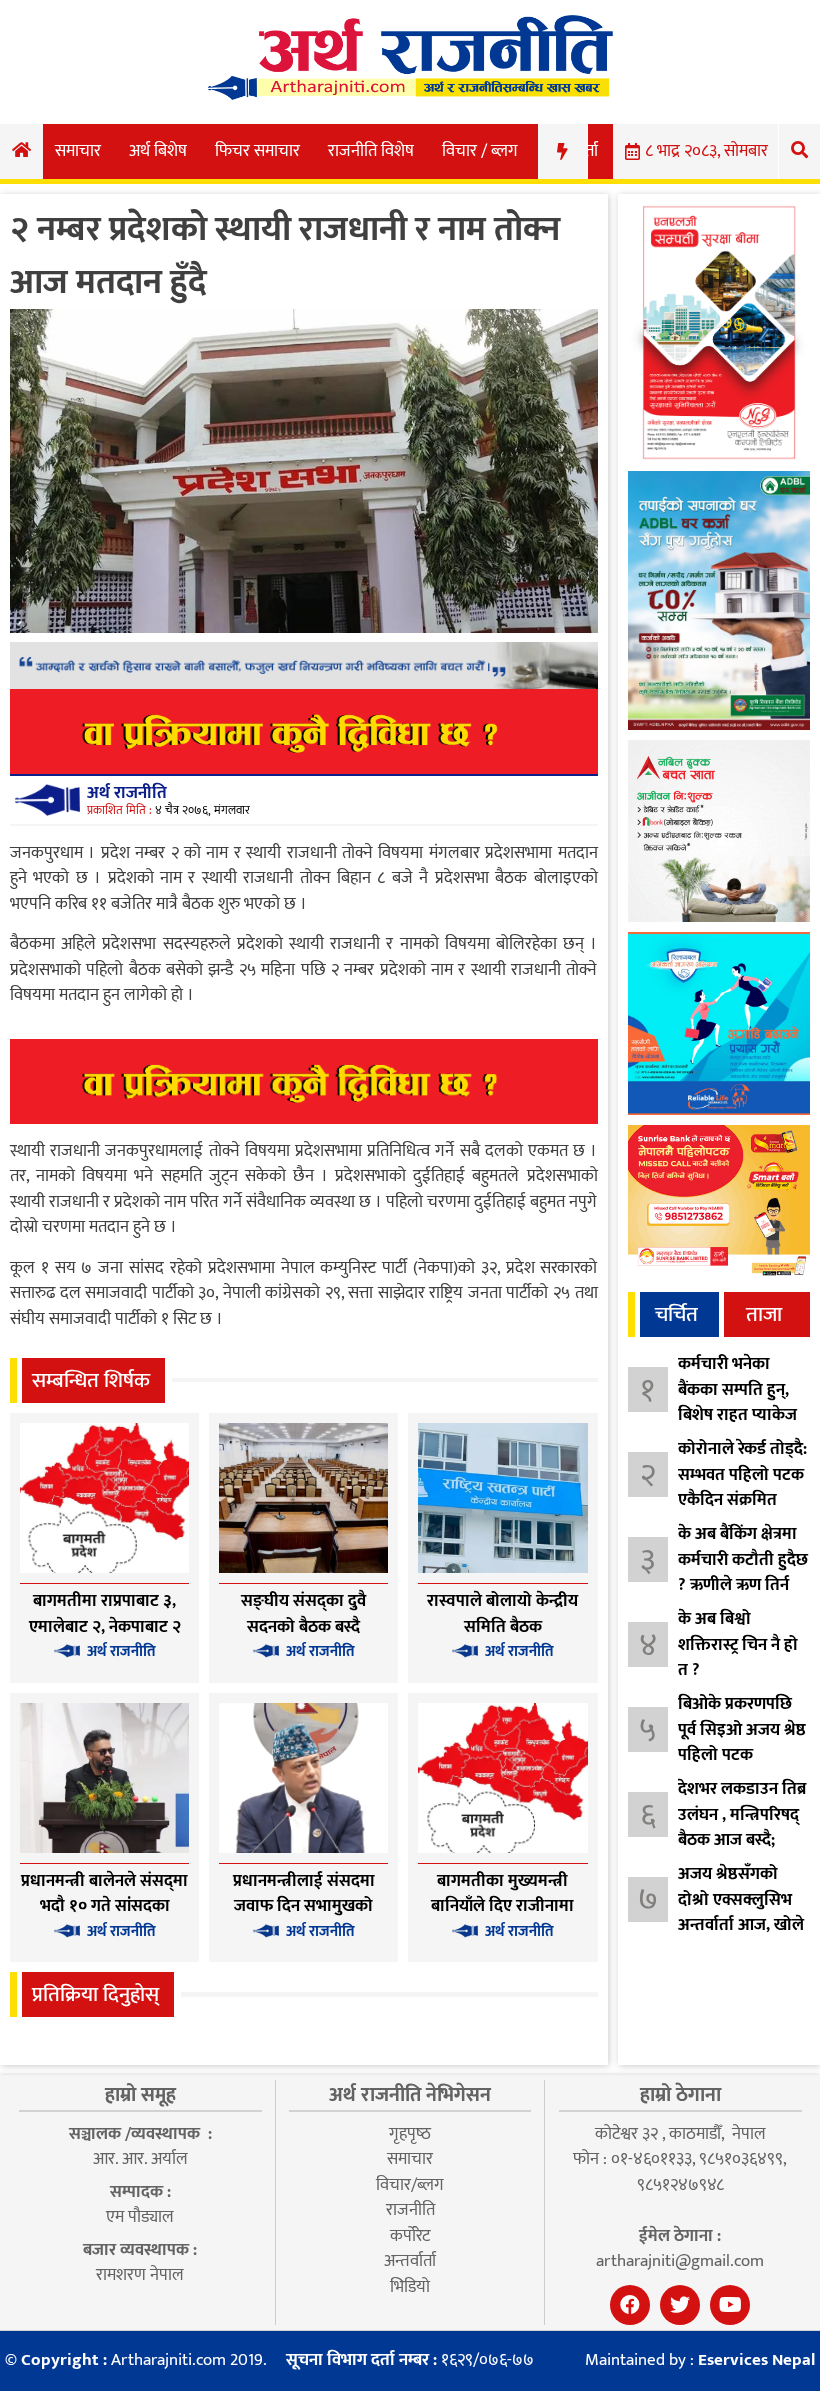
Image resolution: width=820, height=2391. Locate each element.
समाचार (78, 151)
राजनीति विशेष (371, 151)
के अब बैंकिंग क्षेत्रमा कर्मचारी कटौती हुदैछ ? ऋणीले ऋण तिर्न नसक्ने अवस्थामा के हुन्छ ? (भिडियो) (743, 1585)
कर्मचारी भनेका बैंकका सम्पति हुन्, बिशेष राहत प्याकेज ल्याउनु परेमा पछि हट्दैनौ (737, 1415)
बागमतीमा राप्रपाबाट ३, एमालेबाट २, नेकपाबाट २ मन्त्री (105, 1626)
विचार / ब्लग (480, 151)
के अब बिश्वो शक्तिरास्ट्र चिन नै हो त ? (738, 1644)
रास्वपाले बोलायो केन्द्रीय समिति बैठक (502, 1614)
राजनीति (410, 2210)
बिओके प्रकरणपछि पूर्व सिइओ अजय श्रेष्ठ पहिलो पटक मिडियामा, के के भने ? (742, 1755)
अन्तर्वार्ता (410, 2261)
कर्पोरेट (410, 2236)
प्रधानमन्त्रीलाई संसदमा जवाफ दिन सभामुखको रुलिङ (304, 1906)
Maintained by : (700, 2361)
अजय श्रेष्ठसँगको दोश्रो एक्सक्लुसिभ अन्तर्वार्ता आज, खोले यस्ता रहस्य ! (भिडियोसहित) (741, 1925)
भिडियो (410, 2287)
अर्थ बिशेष (158, 151)
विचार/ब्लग (410, 2185)
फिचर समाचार (257, 151)
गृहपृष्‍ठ (410, 2134)
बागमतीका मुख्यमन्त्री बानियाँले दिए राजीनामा (502, 1894)
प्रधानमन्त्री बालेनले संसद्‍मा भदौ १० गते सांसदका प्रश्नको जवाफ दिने (104, 1906)
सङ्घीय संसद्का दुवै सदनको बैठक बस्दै (303, 1614)
